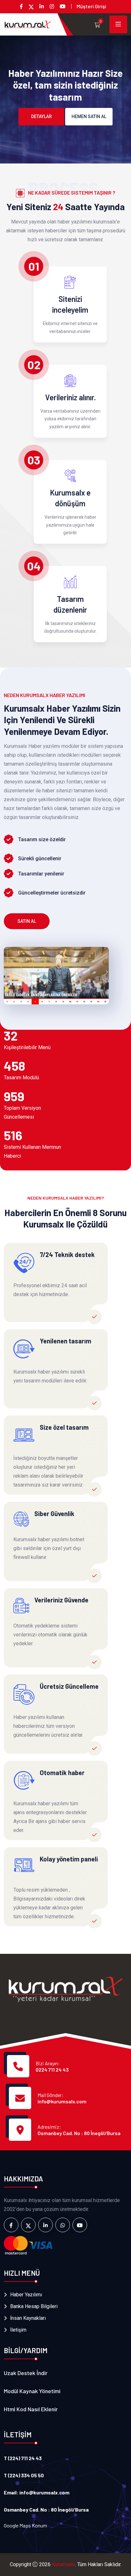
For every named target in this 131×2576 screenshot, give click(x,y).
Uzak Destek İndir (26, 2373)
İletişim (18, 2330)
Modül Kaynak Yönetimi (32, 2391)
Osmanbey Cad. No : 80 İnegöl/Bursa (79, 2133)
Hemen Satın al (89, 116)
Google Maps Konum (25, 2525)
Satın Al (27, 921)
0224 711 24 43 (52, 2070)
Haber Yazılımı (26, 2295)
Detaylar (41, 116)
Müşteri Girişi (91, 6)
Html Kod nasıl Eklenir (31, 2409)
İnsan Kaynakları (28, 2318)
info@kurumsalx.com (62, 2101)
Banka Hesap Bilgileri (34, 2306)
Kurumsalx (63, 2564)
